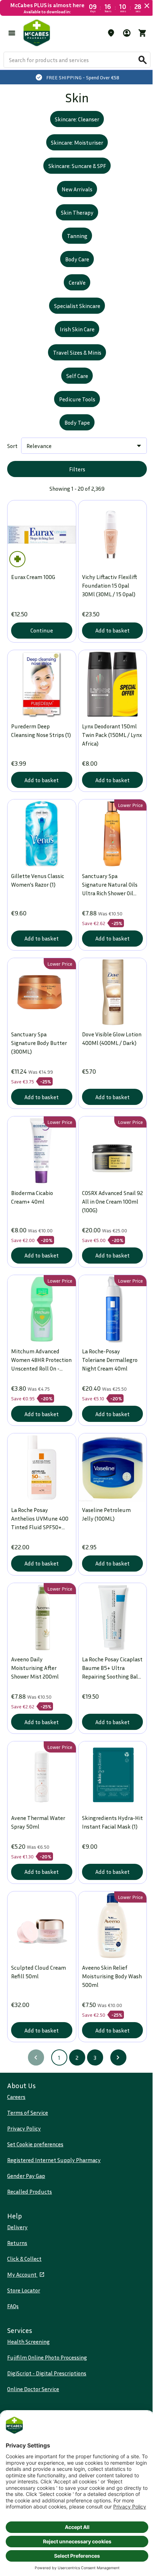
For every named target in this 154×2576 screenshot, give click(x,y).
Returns (17, 2243)
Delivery (17, 2227)
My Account (22, 2274)
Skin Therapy (74, 227)
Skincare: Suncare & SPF (74, 180)
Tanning (74, 250)
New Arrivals (74, 204)
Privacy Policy (24, 2128)
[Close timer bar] (141, 6)
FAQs (13, 2306)
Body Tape (74, 437)
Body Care (74, 274)
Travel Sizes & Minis (74, 367)
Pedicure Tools (74, 414)
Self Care (74, 390)
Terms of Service (28, 2113)
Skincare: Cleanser (74, 134)
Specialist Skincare (74, 320)
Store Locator (24, 2290)
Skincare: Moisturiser (74, 157)
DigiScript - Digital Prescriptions (47, 2373)
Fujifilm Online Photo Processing (47, 2357)
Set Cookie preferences (35, 2144)
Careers (16, 2097)
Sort (12, 460)
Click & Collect (24, 2259)
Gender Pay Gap (26, 2176)
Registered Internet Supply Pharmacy (54, 2160)
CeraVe (74, 297)
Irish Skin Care (74, 344)
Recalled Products (30, 2192)
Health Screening (28, 2342)
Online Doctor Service (33, 2389)
